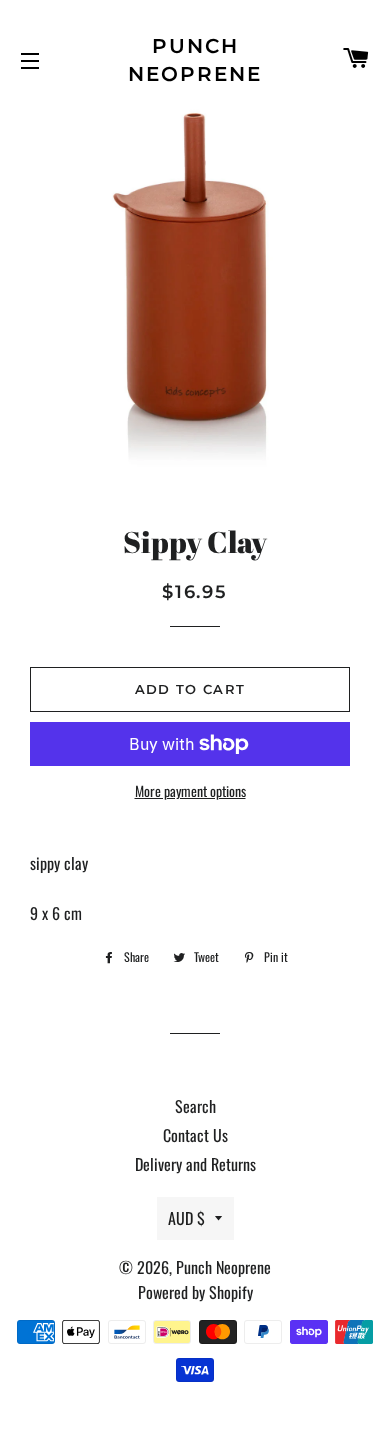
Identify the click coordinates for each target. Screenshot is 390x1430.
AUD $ (186, 1218)
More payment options (190, 790)
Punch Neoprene (195, 60)
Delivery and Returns (195, 1164)
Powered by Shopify (195, 1292)
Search (195, 1106)
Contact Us (195, 1135)
